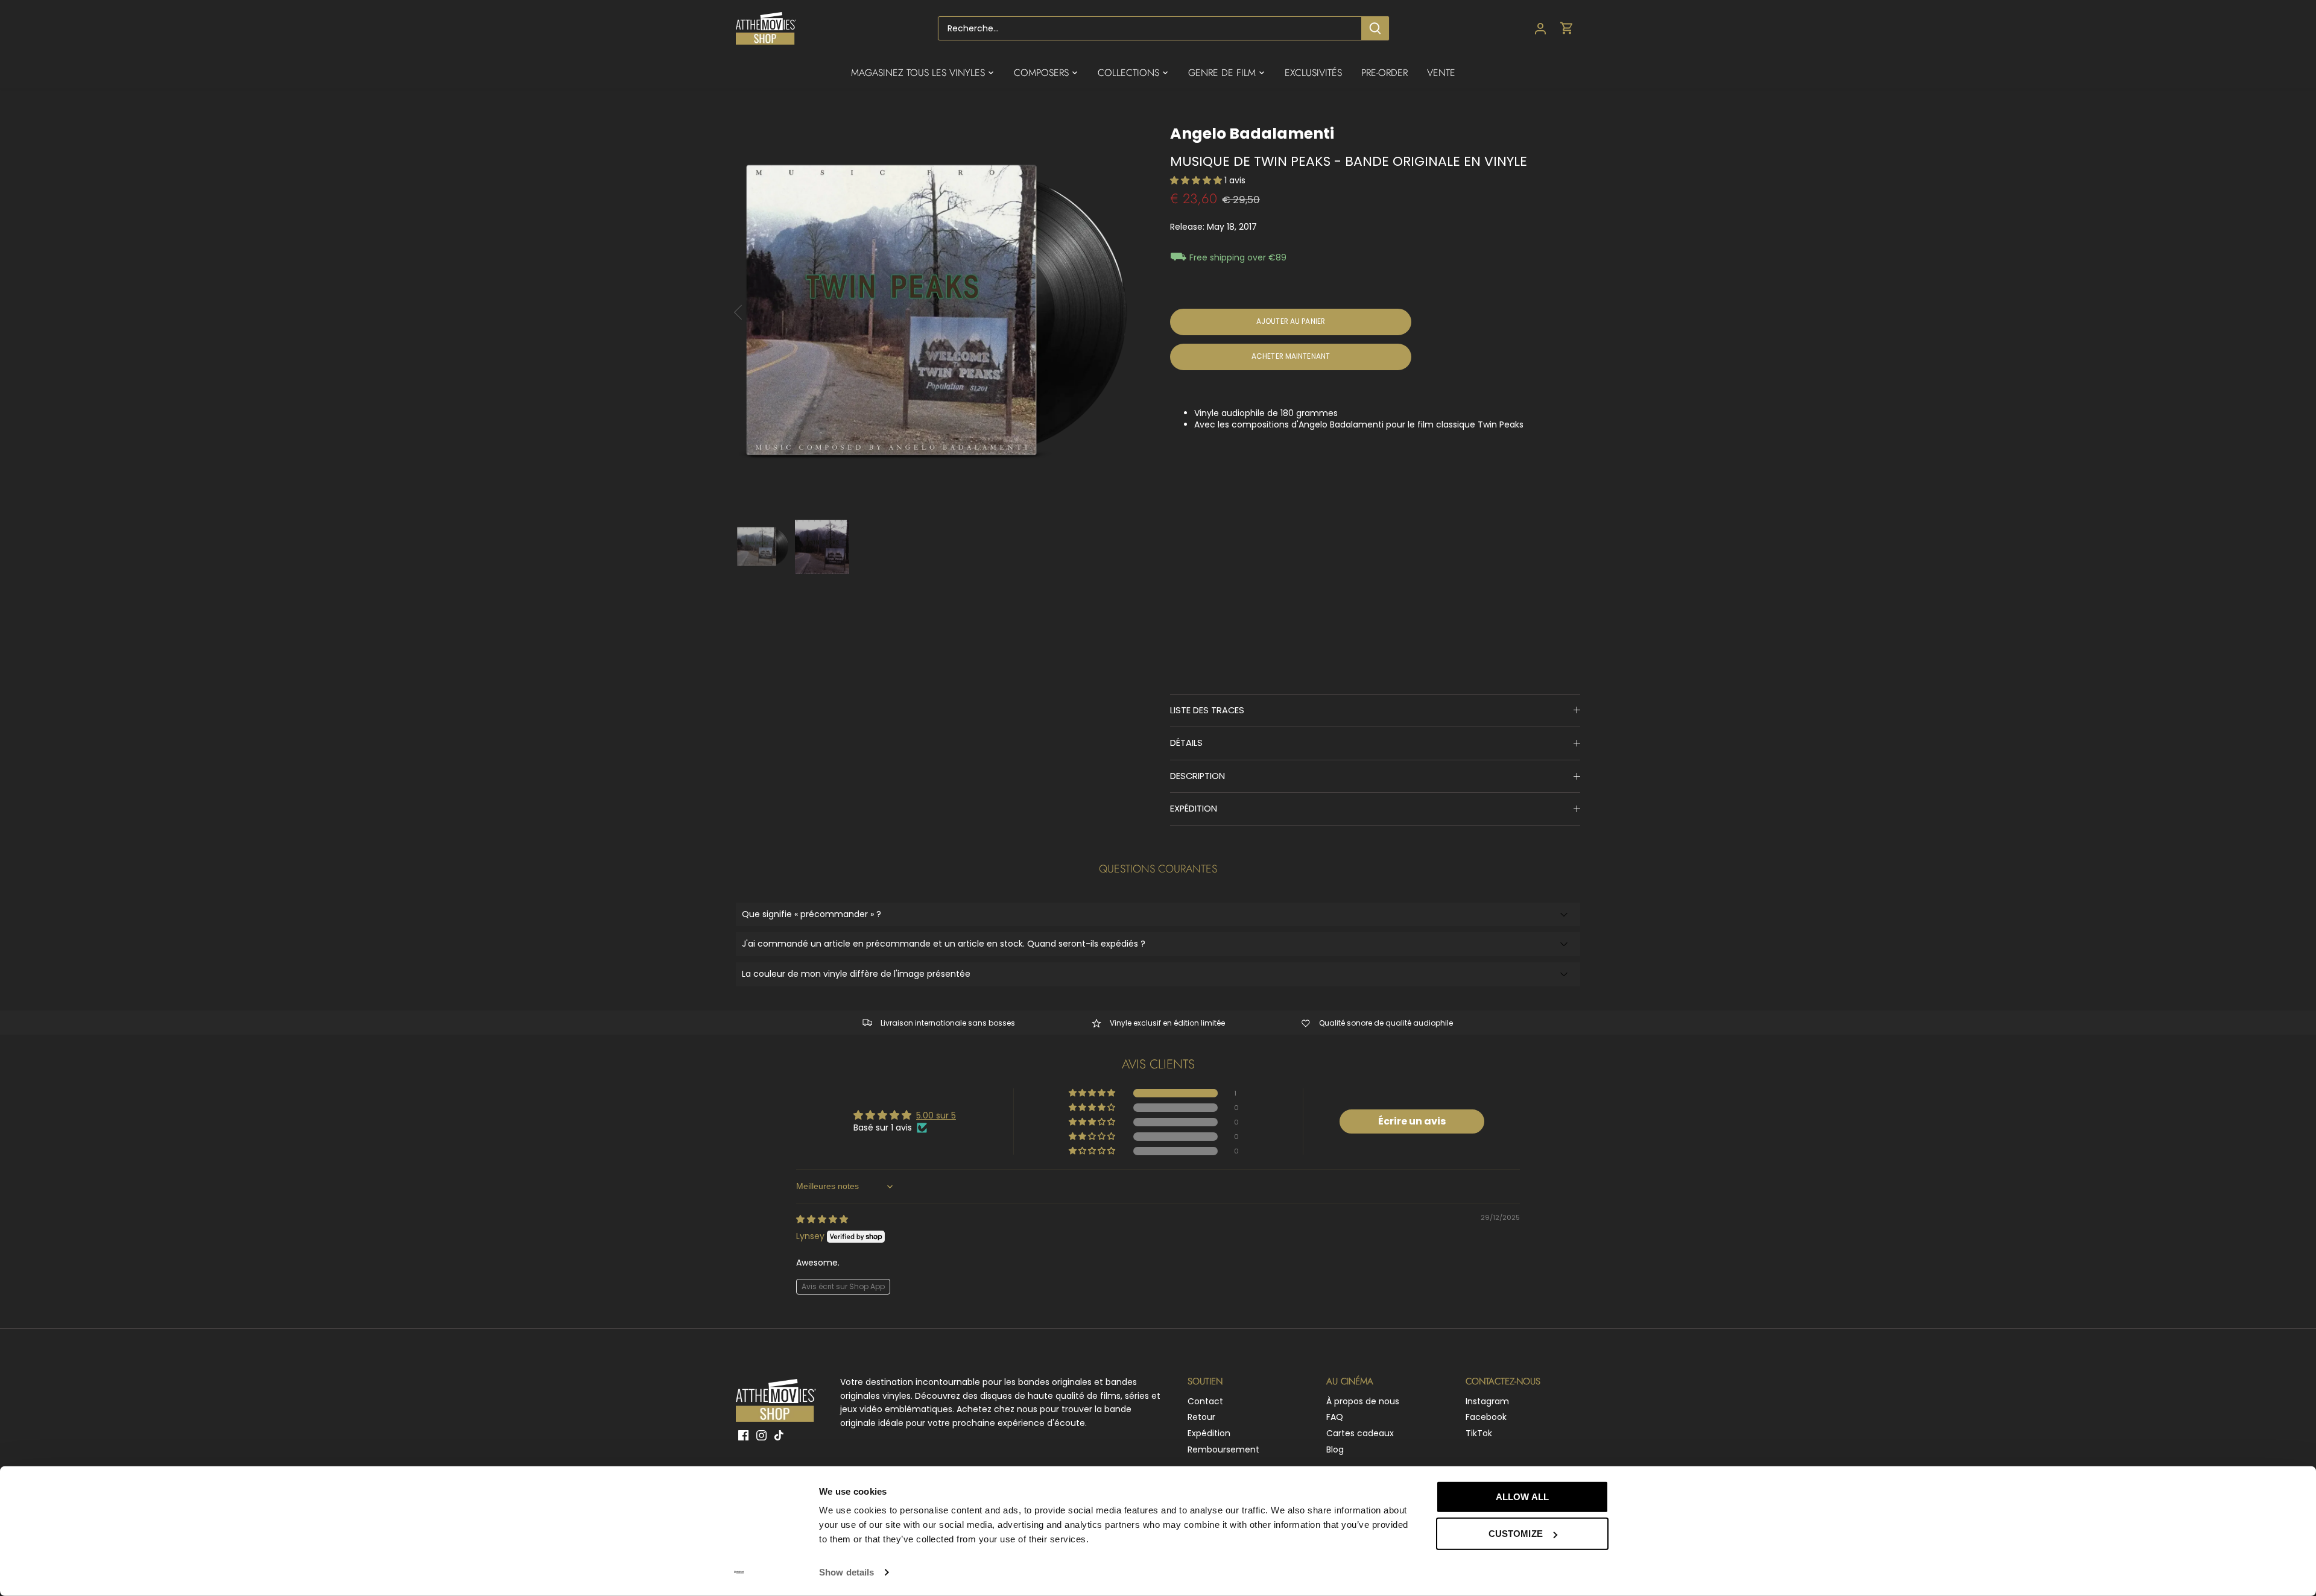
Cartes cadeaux (1360, 1433)
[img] (822, 1219)
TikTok (1479, 1433)
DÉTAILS (1186, 743)
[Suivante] (1123, 312)
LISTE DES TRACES (1207, 710)
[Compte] (1540, 29)
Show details (846, 1572)
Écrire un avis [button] (1412, 1121)
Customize (1516, 1534)
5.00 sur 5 (936, 1115)
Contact (1205, 1401)
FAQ (1335, 1417)
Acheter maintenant (1291, 356)
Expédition (1209, 1433)
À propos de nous (1363, 1401)
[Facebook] (743, 1435)
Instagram (1487, 1401)
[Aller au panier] (1567, 29)
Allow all (1522, 1497)
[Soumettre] (1375, 28)
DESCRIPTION (1198, 776)
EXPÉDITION (1194, 809)
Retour (1201, 1417)
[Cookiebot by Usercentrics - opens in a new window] (739, 1572)
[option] (938, 312)
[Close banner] (1636, 1486)
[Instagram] (761, 1435)
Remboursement (1223, 1449)
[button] (1197, 180)
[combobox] (1150, 28)
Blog (1335, 1449)
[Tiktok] (779, 1435)
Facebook (1486, 1417)
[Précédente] (754, 312)
